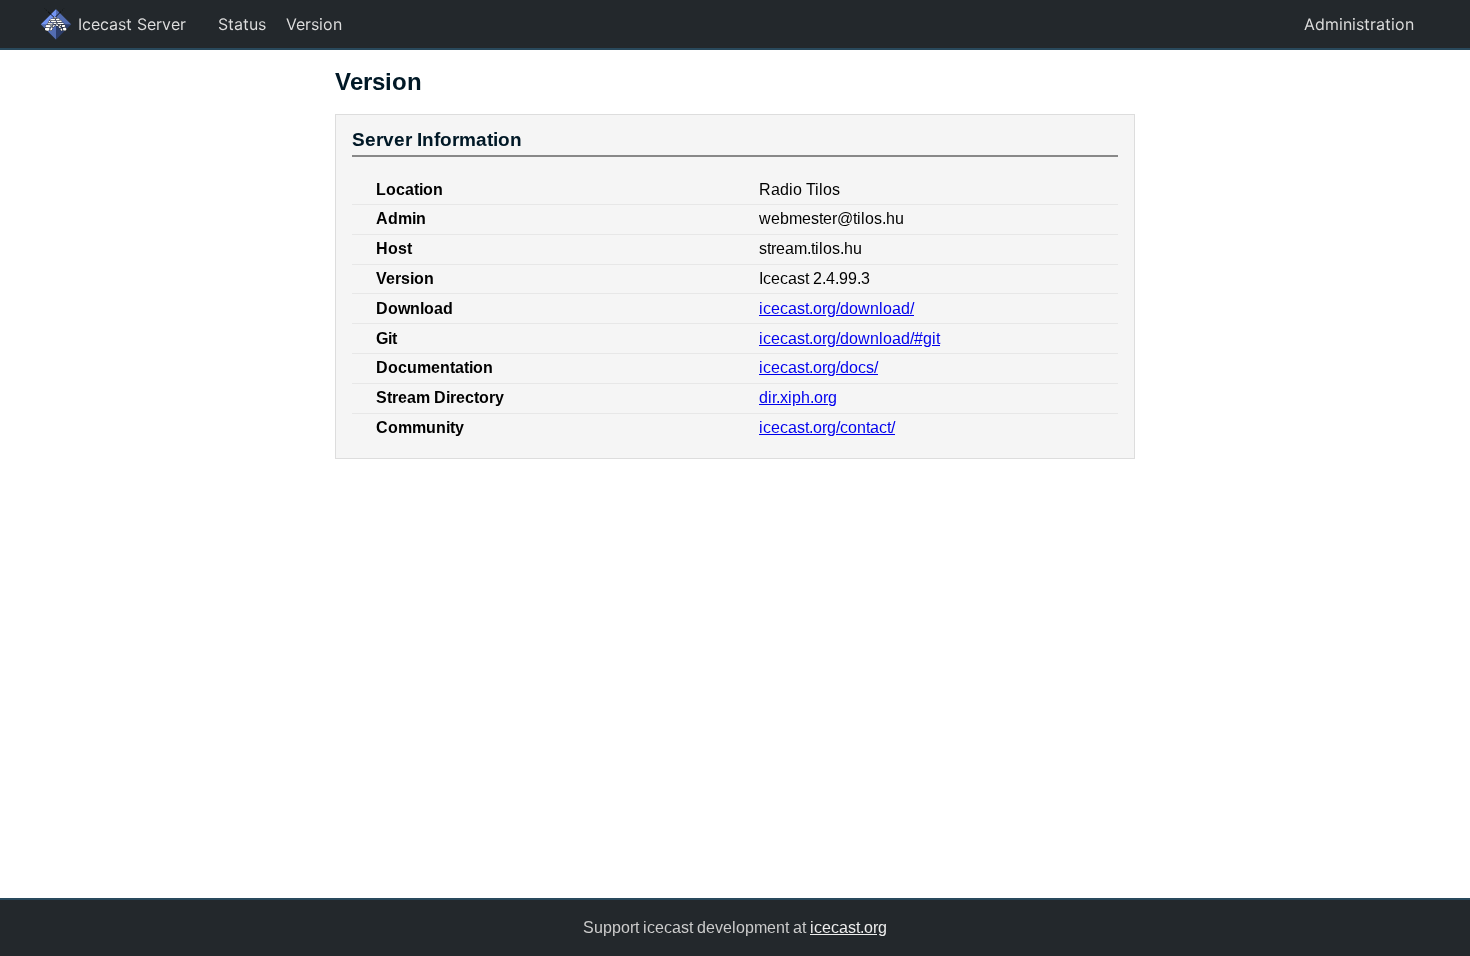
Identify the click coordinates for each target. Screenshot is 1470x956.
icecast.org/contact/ (827, 427)
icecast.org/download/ (836, 308)
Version (314, 24)
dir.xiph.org (798, 397)
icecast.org (848, 927)
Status (242, 24)
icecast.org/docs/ (818, 367)
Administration (1359, 24)
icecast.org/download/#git (849, 338)
